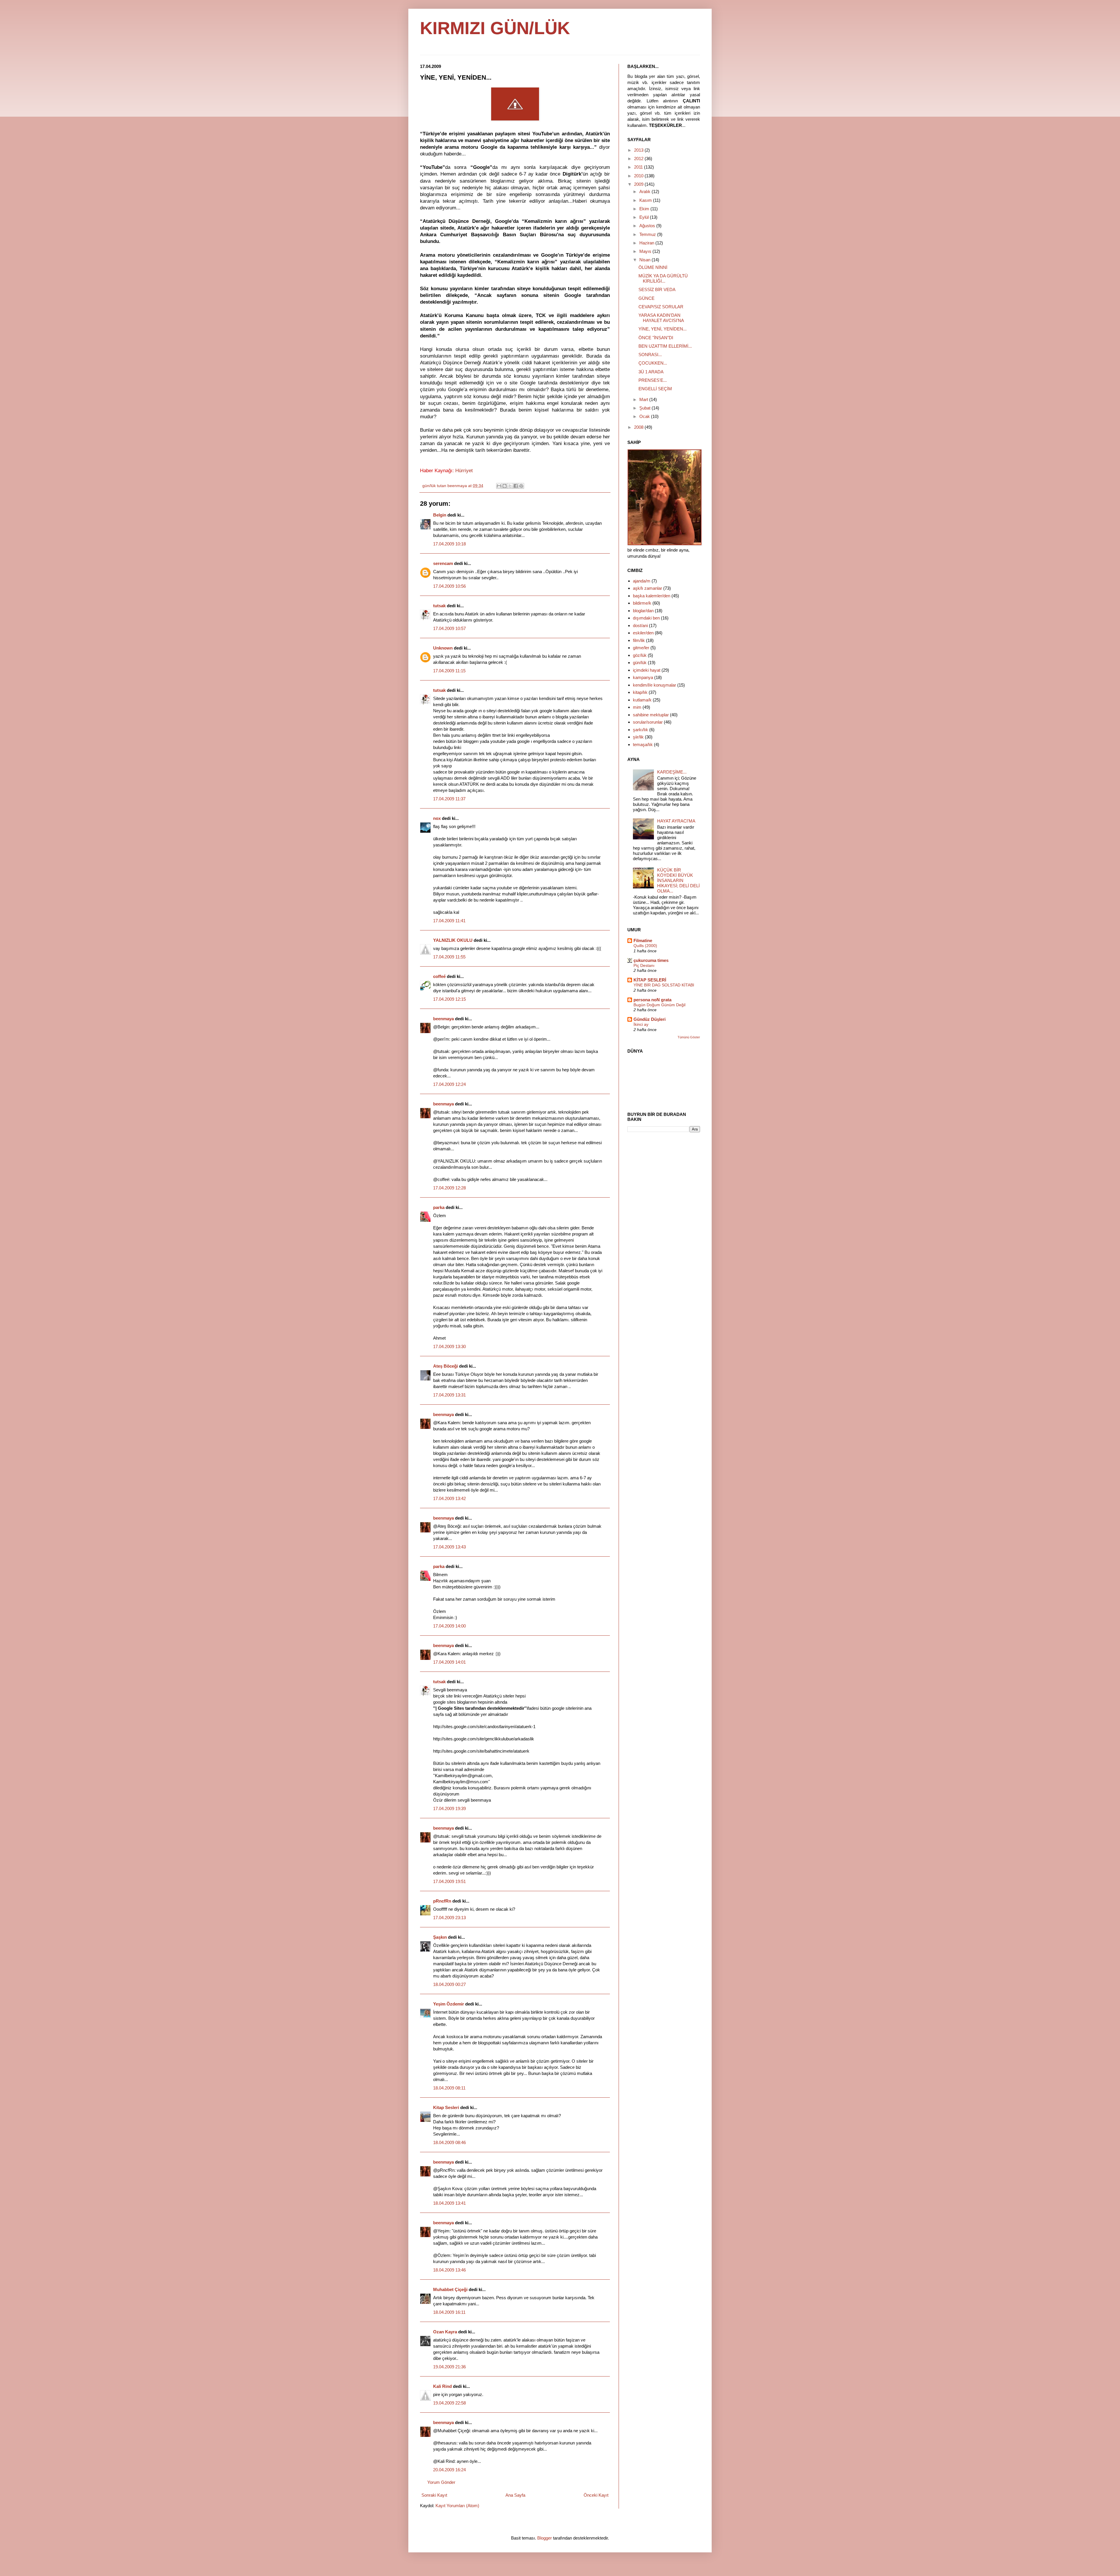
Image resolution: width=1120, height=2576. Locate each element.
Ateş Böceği (446, 1366)
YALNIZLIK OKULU (453, 940)
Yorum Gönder (441, 2482)
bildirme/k (642, 603)
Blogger (545, 2538)
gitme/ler (641, 648)
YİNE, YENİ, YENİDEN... (663, 329)
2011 (639, 167)
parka (439, 1207)
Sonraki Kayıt (434, 2495)
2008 (639, 427)
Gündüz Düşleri (650, 1019)
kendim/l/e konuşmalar (654, 685)
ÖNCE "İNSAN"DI (656, 338)
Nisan (645, 260)
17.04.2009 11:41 (449, 921)
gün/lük (640, 663)
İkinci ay (641, 1024)
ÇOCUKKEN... (653, 363)
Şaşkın (440, 1937)
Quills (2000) (645, 946)
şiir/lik (638, 737)
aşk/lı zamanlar (647, 588)
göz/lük (640, 655)
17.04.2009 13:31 (449, 1395)
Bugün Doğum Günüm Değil (659, 1005)
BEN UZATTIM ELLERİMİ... (665, 346)
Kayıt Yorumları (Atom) (457, 2506)
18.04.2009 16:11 (449, 2312)
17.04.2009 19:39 (449, 1808)
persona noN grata (652, 1000)
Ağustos (648, 226)
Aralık (645, 191)
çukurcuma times (651, 960)
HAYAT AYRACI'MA (676, 821)
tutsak (439, 606)
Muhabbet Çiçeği (450, 2289)
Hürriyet (464, 470)
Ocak (645, 416)
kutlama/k (642, 700)
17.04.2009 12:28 (449, 1188)
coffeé (439, 976)
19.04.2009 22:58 (449, 2403)
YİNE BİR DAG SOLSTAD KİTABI (664, 985)
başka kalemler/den (652, 596)
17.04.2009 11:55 (449, 957)
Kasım (646, 200)
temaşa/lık (643, 744)
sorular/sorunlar (648, 722)
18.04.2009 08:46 (449, 2142)
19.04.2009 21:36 (449, 2367)
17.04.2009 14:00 (449, 1626)
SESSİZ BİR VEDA (657, 289)
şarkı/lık (640, 730)
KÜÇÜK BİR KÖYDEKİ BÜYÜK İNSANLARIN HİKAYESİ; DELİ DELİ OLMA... (678, 880)
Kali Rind (442, 2386)
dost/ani (640, 625)
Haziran (647, 243)
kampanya (643, 677)
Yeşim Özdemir (449, 2004)
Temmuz (648, 234)
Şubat (645, 408)
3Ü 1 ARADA (651, 372)
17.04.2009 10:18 (449, 544)
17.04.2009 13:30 (449, 1346)
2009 (639, 184)
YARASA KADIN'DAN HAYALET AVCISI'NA (661, 318)
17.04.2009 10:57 (449, 628)
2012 (639, 159)
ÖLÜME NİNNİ (653, 267)
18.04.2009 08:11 (449, 2088)
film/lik (639, 640)
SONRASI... (650, 355)
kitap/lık (640, 692)
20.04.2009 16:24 (449, 2470)
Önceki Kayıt (596, 2495)
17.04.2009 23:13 (449, 1918)
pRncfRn (442, 1901)
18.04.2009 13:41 (449, 2203)
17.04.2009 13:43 (449, 1547)
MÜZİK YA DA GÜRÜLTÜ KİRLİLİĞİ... (663, 278)
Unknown (443, 648)
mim (637, 707)
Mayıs (646, 251)
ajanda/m (642, 581)
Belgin (440, 515)
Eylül (645, 217)
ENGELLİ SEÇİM (655, 389)
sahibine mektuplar (651, 715)
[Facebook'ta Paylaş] (516, 486)
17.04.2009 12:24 (449, 1084)
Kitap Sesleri (447, 2107)
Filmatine (643, 940)
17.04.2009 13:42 (449, 1498)
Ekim (645, 209)
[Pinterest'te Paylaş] (521, 486)
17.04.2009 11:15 (449, 671)
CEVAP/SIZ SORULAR (661, 307)
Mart (644, 399)
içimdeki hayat (647, 670)
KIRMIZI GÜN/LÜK (495, 28)
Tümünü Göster (689, 1037)
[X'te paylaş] (510, 486)
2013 (639, 150)
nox (437, 818)
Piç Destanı (644, 965)
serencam (443, 563)
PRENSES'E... (653, 380)
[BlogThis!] (505, 486)
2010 (639, 176)
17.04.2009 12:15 (449, 999)
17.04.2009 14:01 (449, 1662)
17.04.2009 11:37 (449, 799)
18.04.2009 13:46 (449, 2270)
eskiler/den (643, 633)
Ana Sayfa (515, 2495)
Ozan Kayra (445, 2332)
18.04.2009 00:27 (449, 1984)
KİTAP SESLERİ (650, 980)
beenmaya (443, 1019)
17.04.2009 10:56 (449, 586)
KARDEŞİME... (672, 772)
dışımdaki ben (646, 618)
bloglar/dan (643, 611)
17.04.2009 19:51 (449, 1881)
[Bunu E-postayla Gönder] (499, 486)
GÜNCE (646, 298)
